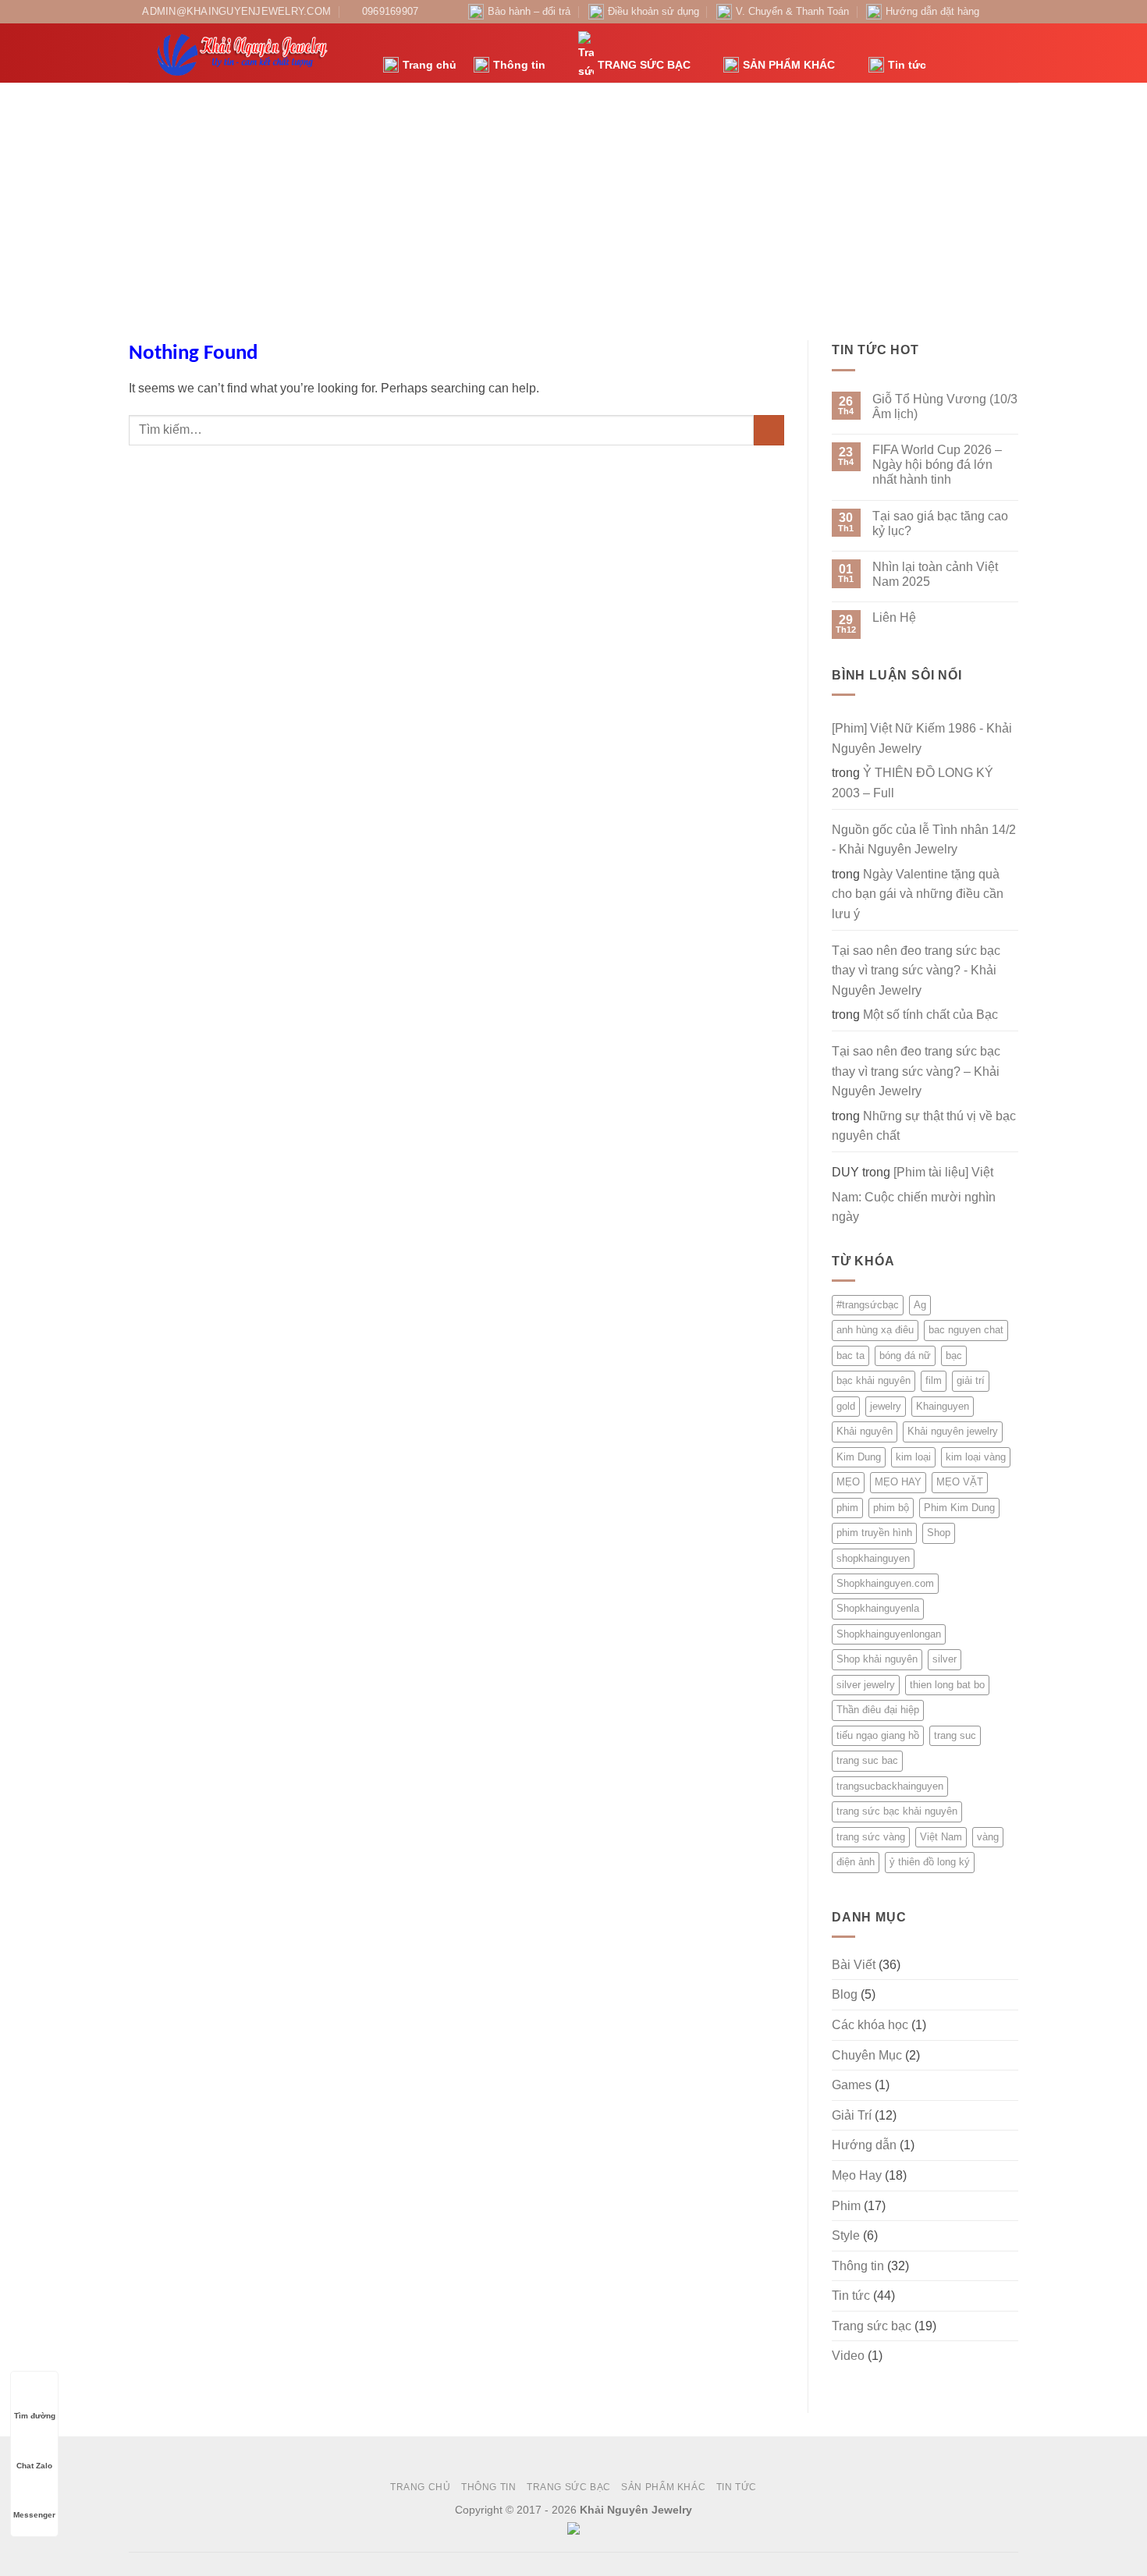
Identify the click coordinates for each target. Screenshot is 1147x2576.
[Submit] (769, 430)
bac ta (850, 1355)
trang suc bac (867, 1760)
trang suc (955, 1735)
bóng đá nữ (905, 1355)
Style (846, 2235)
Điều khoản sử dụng (653, 11)
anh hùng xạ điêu (875, 1330)
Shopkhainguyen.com (885, 1583)
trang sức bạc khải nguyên (897, 1811)
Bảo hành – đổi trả (529, 11)
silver (945, 1659)
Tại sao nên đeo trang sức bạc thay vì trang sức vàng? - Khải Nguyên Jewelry (916, 970)
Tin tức (907, 65)
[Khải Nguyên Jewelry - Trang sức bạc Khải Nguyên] (244, 53)
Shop (939, 1533)
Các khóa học (870, 2025)
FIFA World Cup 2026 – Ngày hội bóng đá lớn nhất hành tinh (937, 465)
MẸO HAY (898, 1482)
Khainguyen (943, 1406)
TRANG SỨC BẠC (644, 65)
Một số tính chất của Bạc (930, 1015)
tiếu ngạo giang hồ (878, 1735)
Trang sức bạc (872, 2326)
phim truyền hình (874, 1533)
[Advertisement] (573, 200)
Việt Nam (941, 1837)
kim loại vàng (976, 1457)
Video (848, 2356)
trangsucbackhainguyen (890, 1786)
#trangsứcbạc (868, 1305)
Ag (920, 1305)
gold (846, 1406)
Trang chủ (430, 65)
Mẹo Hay (857, 2175)
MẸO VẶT (960, 1482)
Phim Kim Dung (959, 1508)
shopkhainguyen (873, 1558)
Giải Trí (852, 2115)
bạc (954, 1355)
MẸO (848, 1482)
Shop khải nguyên (877, 1659)
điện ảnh (856, 1862)
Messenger (34, 2515)
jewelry (886, 1406)
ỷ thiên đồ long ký (930, 1862)
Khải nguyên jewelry (953, 1431)
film (934, 1380)
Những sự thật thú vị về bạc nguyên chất (924, 1126)
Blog (845, 1994)
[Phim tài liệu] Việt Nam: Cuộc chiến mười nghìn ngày (914, 1194)
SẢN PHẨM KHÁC (789, 65)
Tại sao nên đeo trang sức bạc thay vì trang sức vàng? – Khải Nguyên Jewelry (916, 1071)
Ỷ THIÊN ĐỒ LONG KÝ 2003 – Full (913, 783)
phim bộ (891, 1508)
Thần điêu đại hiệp (878, 1710)
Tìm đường (35, 2416)
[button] (946, 53)
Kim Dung (859, 1457)
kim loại (913, 1457)
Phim (846, 2206)
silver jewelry (866, 1685)
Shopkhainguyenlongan (889, 1634)
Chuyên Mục (867, 2055)
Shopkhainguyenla (878, 1608)
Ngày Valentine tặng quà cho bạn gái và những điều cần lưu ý (918, 894)
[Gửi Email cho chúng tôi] (1010, 12)
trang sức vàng (871, 1837)
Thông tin (519, 65)
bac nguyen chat (966, 1330)
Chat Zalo (34, 2466)
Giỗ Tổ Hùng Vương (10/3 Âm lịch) (945, 406)
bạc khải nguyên (874, 1380)
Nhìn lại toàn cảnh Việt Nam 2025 (935, 574)
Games (852, 2085)
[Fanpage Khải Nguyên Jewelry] (996, 12)
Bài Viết (854, 1965)
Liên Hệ (894, 617)
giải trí (971, 1380)
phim (847, 1508)
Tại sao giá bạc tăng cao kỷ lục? (940, 523)
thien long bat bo (947, 1685)
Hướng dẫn (864, 2145)
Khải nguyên (865, 1431)
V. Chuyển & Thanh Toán (792, 11)
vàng (988, 1837)
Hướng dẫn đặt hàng (932, 11)
